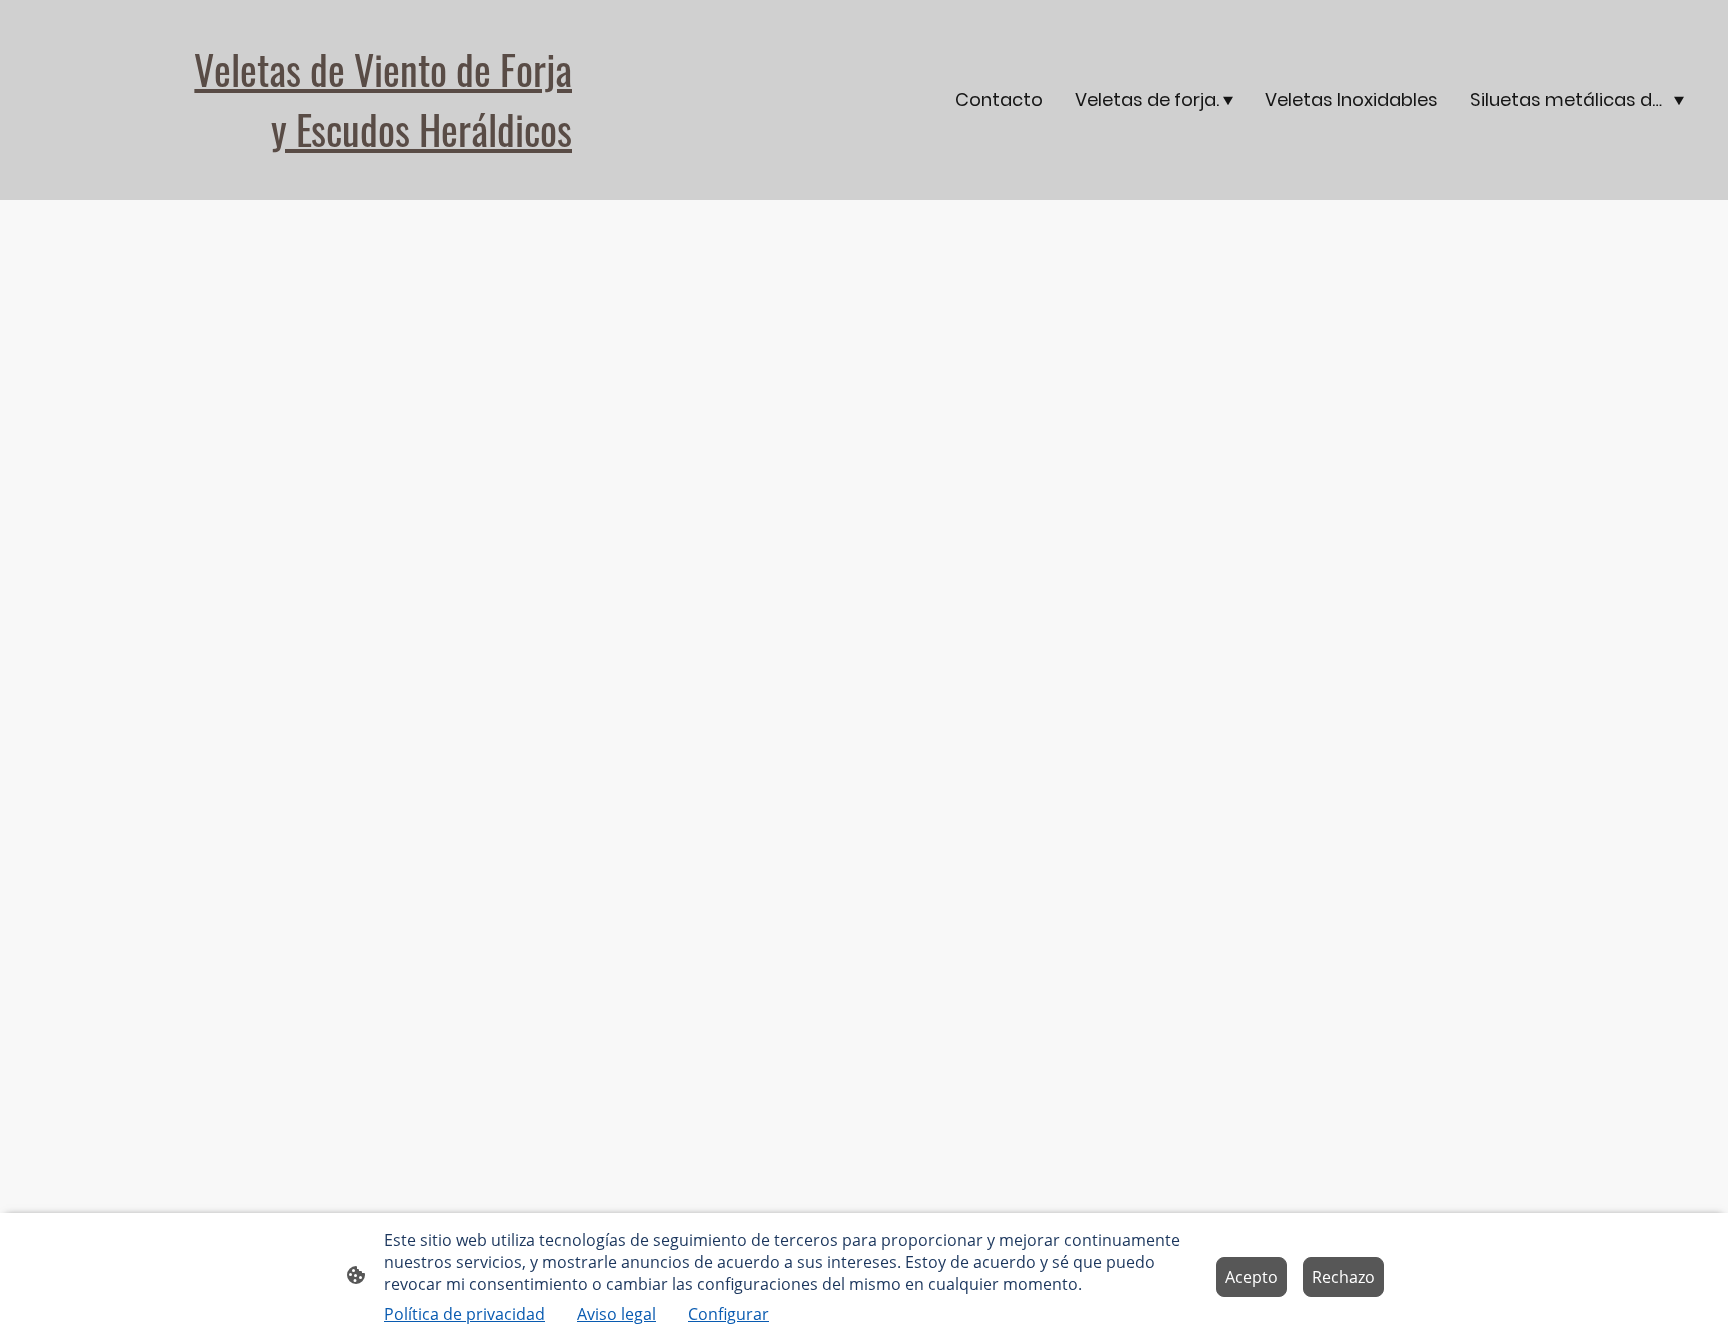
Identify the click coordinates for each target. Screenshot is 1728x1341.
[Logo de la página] (298, 175)
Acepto (1251, 1277)
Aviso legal (616, 1314)
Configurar (728, 1314)
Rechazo (1343, 1277)
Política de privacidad (464, 1314)
